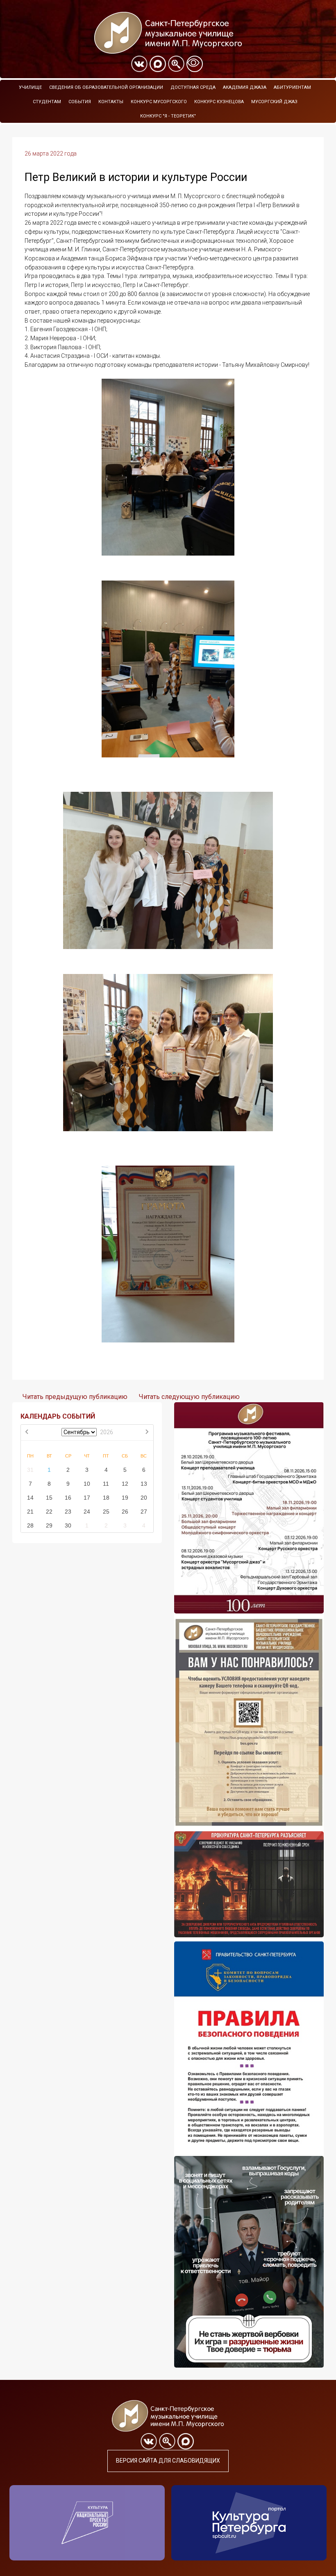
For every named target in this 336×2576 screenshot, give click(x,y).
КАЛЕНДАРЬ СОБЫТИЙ (58, 1416)
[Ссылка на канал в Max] (158, 64)
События (80, 102)
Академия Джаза (245, 87)
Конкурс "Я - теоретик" (168, 116)
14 (30, 1498)
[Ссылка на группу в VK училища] (139, 64)
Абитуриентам (292, 87)
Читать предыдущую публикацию (75, 1397)
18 (106, 1498)
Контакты (111, 102)
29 (49, 1525)
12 (125, 1484)
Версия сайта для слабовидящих (168, 2461)
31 (30, 1470)
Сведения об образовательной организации (106, 87)
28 (30, 1525)
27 (144, 1512)
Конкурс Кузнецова (219, 102)
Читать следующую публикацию (189, 1397)
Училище (30, 87)
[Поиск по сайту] (176, 64)
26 (125, 1512)
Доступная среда (193, 87)
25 (106, 1512)
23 (68, 1512)
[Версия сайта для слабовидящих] (195, 64)
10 (87, 1484)
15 (49, 1498)
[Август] (27, 1433)
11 (106, 1484)
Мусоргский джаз (274, 102)
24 (87, 1512)
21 (30, 1512)
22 (49, 1512)
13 (144, 1484)
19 (125, 1498)
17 (87, 1498)
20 (144, 1498)
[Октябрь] (147, 1433)
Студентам (47, 102)
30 (68, 1525)
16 (68, 1498)
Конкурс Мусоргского (159, 102)
